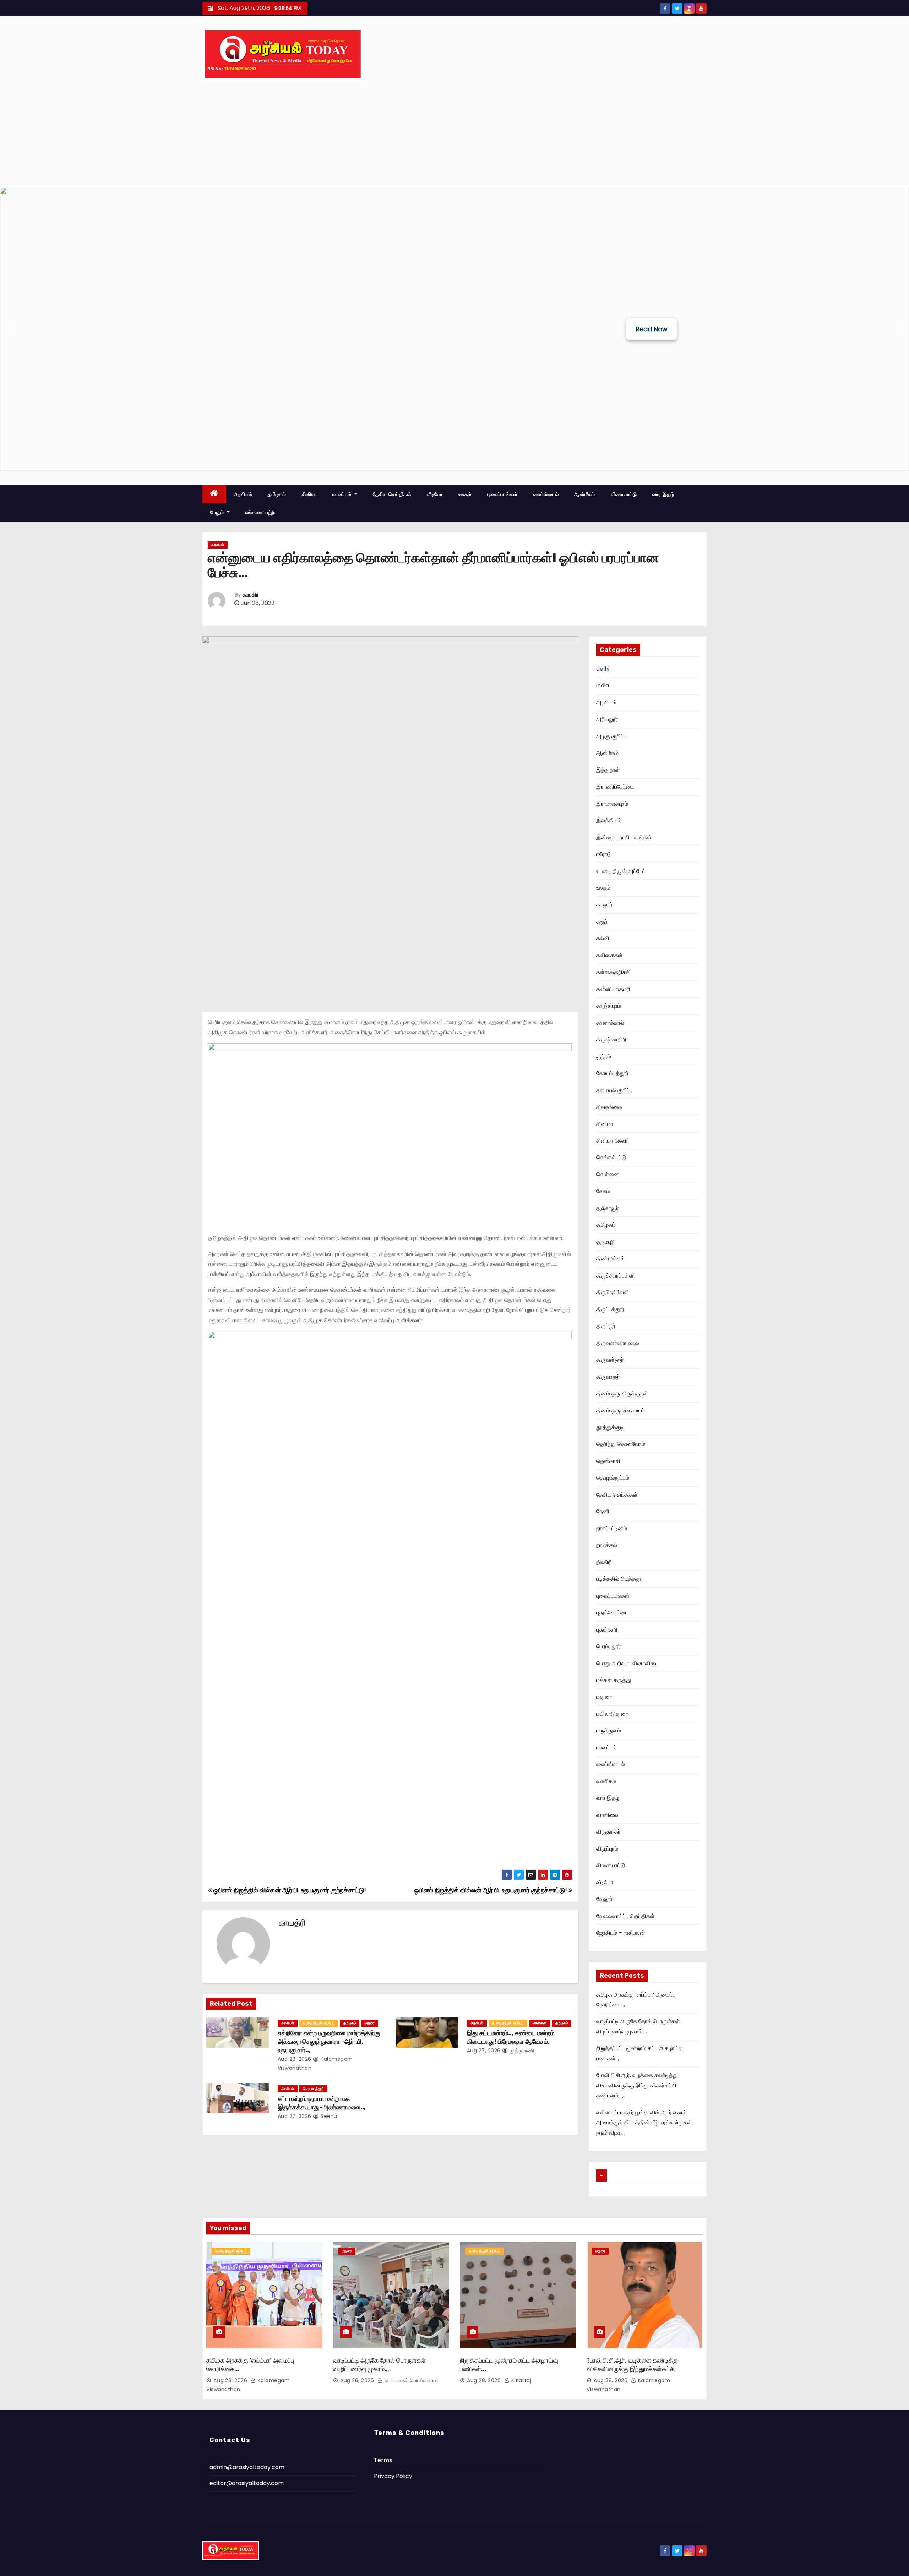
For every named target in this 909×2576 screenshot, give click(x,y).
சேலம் (603, 1191)
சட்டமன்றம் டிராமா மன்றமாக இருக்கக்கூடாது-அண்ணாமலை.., (322, 2103)
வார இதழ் (663, 494)
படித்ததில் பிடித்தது (619, 1579)
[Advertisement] (454, 134)
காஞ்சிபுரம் (609, 1006)
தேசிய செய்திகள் (392, 494)
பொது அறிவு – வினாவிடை (627, 1663)
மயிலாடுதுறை (613, 1714)
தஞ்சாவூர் (608, 1208)
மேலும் (218, 512)
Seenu (328, 2116)
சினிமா (309, 494)
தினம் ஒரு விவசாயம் (620, 1410)
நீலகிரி (604, 1562)
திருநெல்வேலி (613, 1292)
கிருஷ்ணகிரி (611, 1039)
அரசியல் (243, 494)
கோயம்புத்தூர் (313, 2089)
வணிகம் (606, 1781)
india (603, 685)
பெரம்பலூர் (609, 1646)
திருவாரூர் (608, 1377)
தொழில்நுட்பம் (613, 1478)
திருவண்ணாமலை (618, 1343)
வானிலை (607, 1815)
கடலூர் (604, 905)
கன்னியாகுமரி (613, 989)
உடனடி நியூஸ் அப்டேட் (319, 2023)
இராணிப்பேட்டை (615, 787)
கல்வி (603, 938)
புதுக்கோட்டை (612, 1613)
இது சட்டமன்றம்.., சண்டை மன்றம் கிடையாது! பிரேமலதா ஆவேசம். (511, 2037)
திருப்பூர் (606, 1326)
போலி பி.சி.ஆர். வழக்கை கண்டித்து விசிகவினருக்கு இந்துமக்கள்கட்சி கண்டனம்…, (637, 2085)
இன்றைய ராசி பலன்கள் (624, 837)
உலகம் (465, 494)
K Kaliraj (520, 2380)
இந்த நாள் (608, 770)
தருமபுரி (605, 1242)
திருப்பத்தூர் (610, 1309)
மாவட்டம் (343, 494)
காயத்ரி (250, 595)
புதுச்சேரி (607, 1630)
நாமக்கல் (607, 1545)
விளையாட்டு (624, 494)
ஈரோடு (604, 854)
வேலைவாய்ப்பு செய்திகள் (625, 1916)
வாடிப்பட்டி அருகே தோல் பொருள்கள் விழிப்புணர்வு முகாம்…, (379, 2365)
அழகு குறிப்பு (611, 736)
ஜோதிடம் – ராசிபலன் (621, 1933)
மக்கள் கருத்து (614, 1680)
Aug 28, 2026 (295, 2059)
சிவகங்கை (609, 1107)
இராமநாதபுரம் (612, 804)
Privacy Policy (393, 2476)
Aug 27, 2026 (484, 2051)
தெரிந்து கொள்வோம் (621, 1444)
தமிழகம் (277, 494)
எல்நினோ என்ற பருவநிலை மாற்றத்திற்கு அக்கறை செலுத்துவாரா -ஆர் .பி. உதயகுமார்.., (329, 2042)
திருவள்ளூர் (610, 1360)
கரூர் (602, 922)
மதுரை (370, 2023)
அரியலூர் (607, 719)
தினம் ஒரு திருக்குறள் (622, 1393)
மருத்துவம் (609, 1730)
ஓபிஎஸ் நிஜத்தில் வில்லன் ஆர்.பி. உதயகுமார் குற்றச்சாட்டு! (491, 1890)
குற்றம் (604, 1056)
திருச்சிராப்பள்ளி (616, 1276)
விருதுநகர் (608, 1832)
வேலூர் (604, 1899)
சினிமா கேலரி (613, 1141)
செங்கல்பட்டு (611, 1157)
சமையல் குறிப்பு (614, 1090)
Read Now (652, 329)
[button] (11, 329)
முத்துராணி (521, 2051)
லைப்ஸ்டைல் (546, 494)
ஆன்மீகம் (585, 494)
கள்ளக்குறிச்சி (613, 972)
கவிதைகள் (609, 955)
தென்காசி (608, 1461)
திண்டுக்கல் (610, 1259)
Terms (383, 2460)
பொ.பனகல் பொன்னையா (410, 2380)
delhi (603, 669)
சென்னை (540, 2023)
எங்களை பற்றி (260, 512)
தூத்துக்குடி (610, 1427)
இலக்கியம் (609, 820)
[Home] (214, 494)
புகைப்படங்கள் (502, 494)
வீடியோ (435, 494)
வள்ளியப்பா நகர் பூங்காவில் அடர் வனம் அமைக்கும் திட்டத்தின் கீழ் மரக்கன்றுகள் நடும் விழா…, (644, 2123)
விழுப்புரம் (607, 1849)
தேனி (603, 1511)
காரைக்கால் (610, 1023)
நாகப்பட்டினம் (612, 1528)
